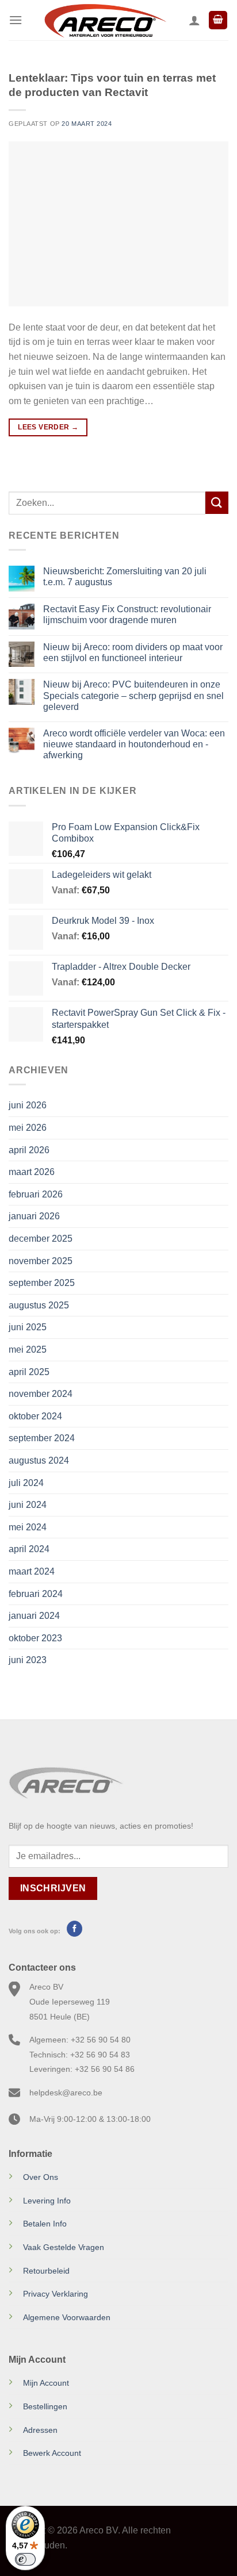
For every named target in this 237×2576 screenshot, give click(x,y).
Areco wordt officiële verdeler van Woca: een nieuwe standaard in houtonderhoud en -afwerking (134, 744)
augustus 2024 (39, 1460)
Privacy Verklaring (56, 2294)
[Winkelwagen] (218, 20)
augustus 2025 (39, 1305)
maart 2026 (32, 1172)
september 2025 (42, 1283)
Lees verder (48, 427)
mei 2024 (28, 1527)
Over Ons (41, 2177)
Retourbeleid (46, 2271)
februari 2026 (36, 1194)
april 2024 (29, 1549)
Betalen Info (45, 2224)
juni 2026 (28, 1105)
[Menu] (16, 20)
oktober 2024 (35, 1416)
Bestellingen (45, 2406)
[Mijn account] (194, 20)
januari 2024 (34, 1616)
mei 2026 (28, 1128)
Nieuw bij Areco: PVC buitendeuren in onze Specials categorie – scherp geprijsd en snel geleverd (133, 695)
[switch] (25, 2559)
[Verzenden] (217, 503)
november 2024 (41, 1394)
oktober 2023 (35, 1638)
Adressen (40, 2430)
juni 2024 (28, 1505)
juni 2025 (28, 1327)
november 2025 (41, 1261)
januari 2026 (34, 1216)
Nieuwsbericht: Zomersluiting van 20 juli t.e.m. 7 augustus (125, 577)
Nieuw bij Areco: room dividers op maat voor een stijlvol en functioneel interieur (133, 652)
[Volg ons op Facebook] (74, 1929)
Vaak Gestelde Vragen (64, 2247)
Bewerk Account (52, 2453)
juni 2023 (28, 1660)
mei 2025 (28, 1350)
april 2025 (29, 1372)
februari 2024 (36, 1594)
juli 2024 (26, 1483)
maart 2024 (32, 1571)
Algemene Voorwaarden (67, 2317)
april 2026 (29, 1150)
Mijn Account (46, 2383)
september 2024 (42, 1438)
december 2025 (41, 1239)
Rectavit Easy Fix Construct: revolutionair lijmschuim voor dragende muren (127, 615)
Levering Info (47, 2201)
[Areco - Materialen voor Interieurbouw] (106, 20)
